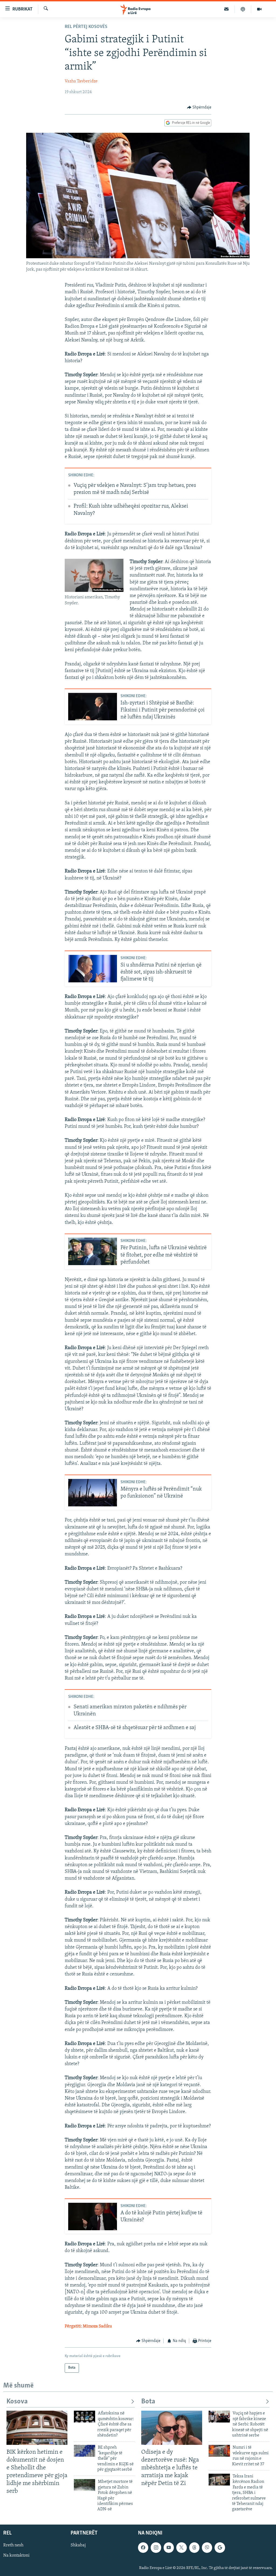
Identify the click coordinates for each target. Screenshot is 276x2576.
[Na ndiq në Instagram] (156, 2547)
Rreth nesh (13, 2545)
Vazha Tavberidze (81, 81)
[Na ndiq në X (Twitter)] (181, 2547)
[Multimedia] (259, 9)
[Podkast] (243, 9)
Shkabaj (78, 2545)
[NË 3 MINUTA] (227, 9)
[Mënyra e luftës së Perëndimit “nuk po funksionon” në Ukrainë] (93, 1493)
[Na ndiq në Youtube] (169, 2547)
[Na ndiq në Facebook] (143, 2547)
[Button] (199, 107)
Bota (148, 2402)
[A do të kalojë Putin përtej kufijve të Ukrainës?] (93, 2217)
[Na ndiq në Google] (220, 2547)
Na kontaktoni (16, 2556)
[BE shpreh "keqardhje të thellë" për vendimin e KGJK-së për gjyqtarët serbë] (84, 2451)
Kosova (17, 2402)
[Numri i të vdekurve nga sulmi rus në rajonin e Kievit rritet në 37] (219, 2451)
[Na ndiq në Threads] (194, 2547)
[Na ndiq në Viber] (207, 2547)
